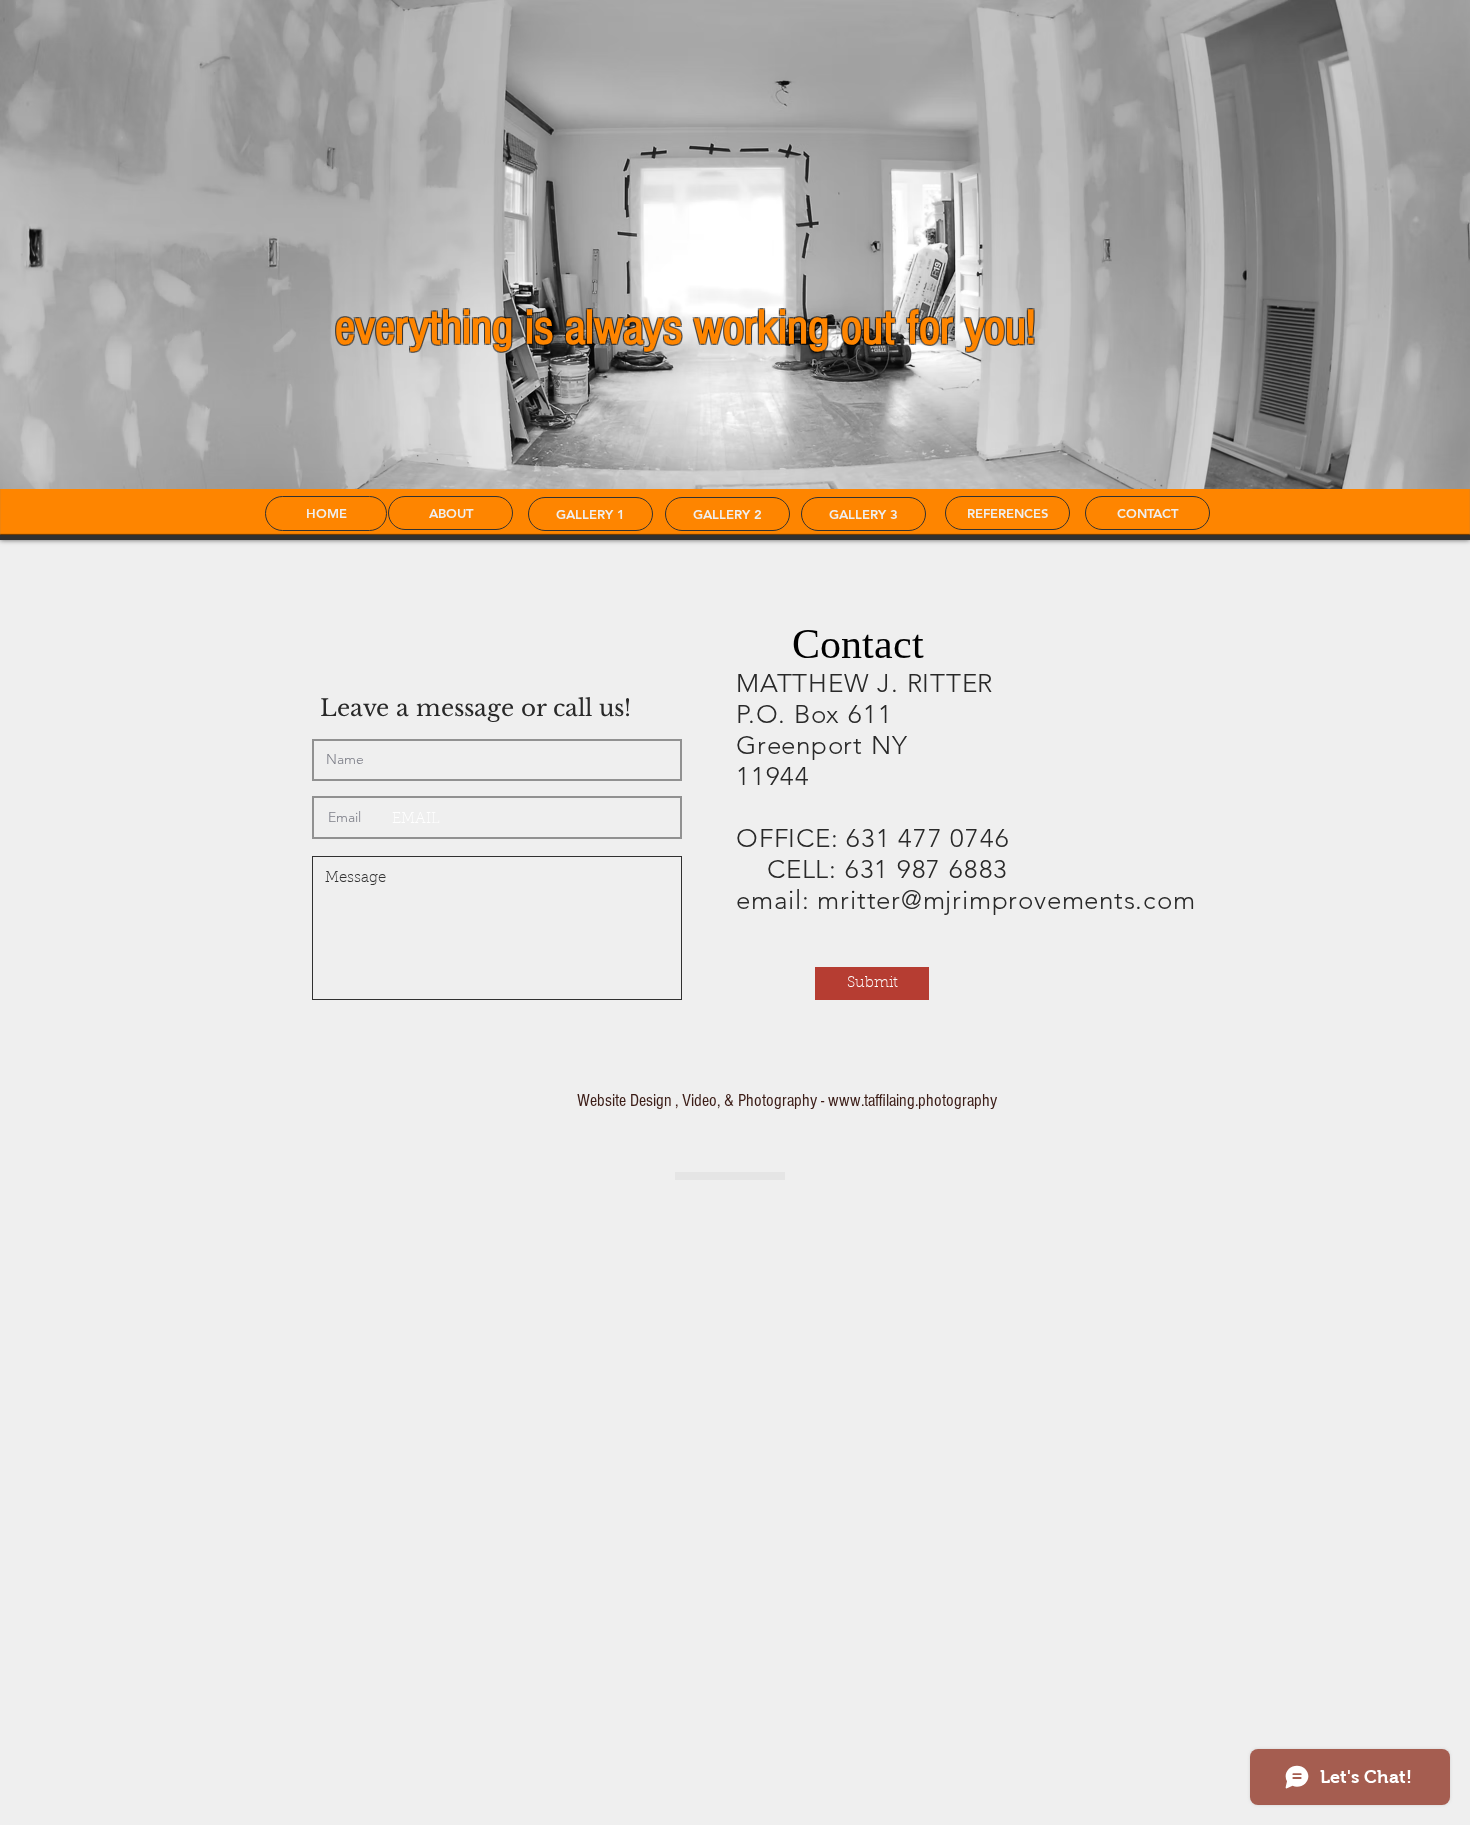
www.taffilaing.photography (912, 1100)
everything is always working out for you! (685, 328)
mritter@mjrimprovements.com (1006, 900)
